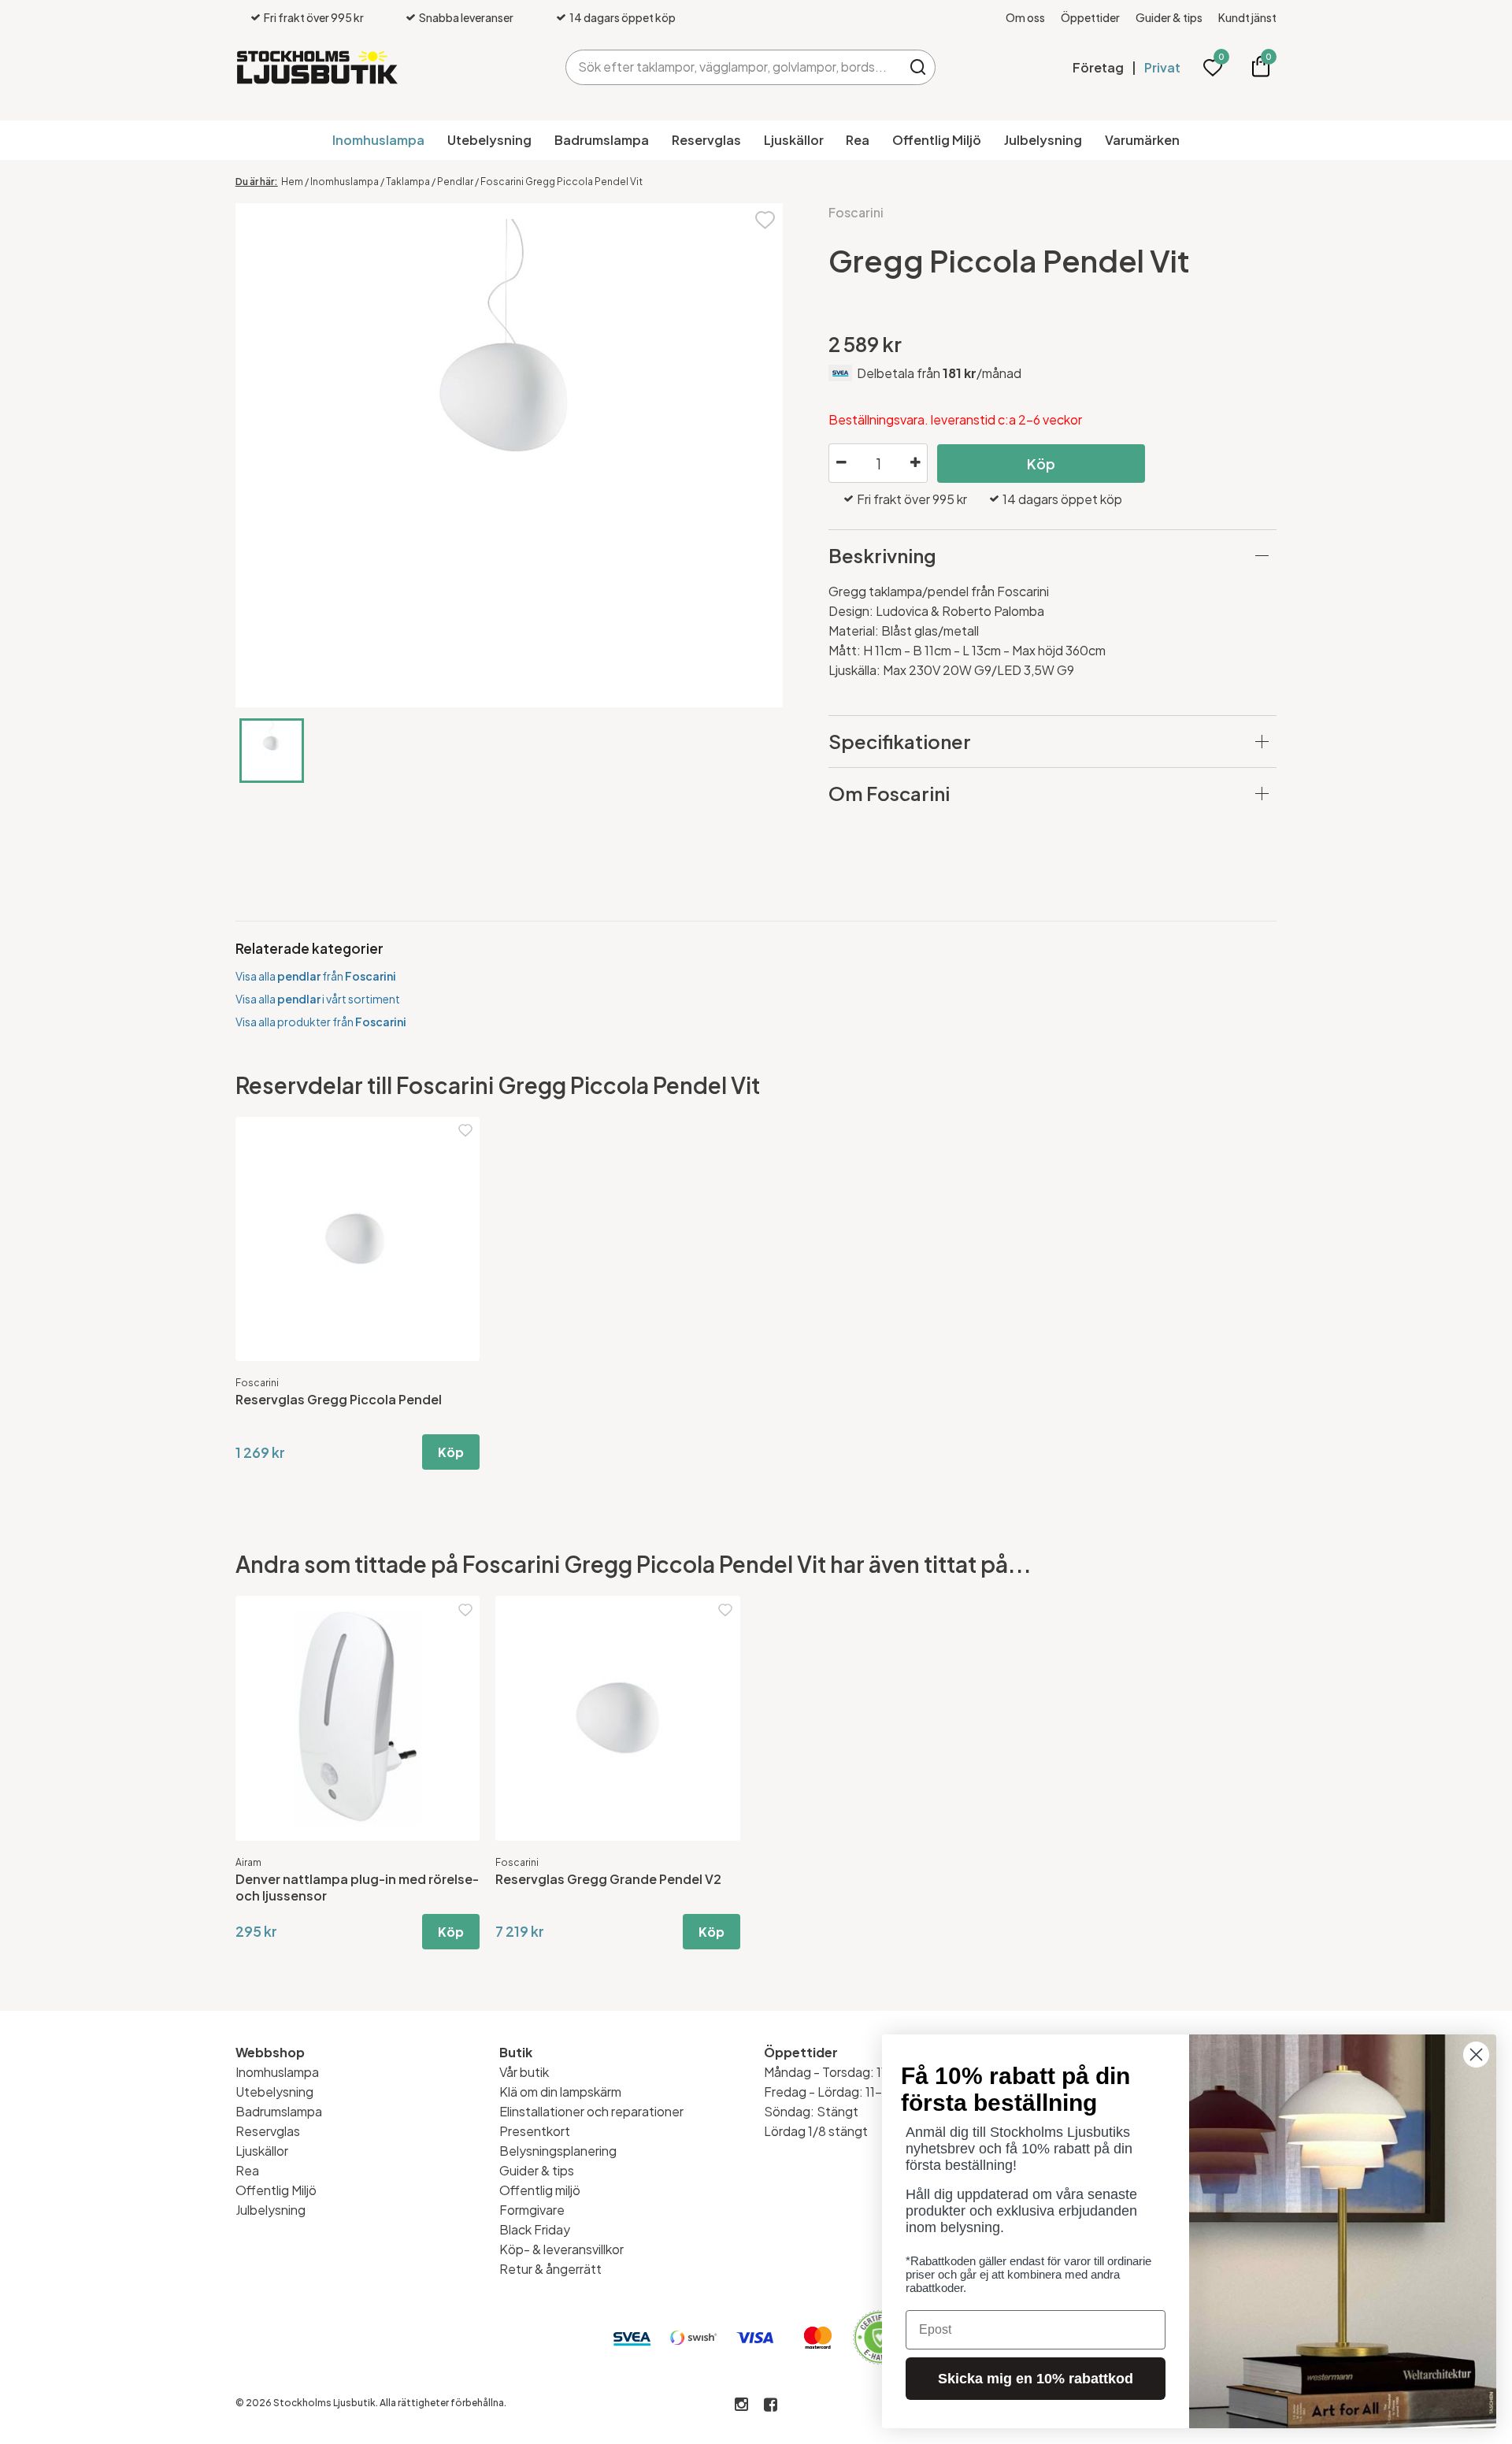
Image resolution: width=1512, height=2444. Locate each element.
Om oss (1025, 17)
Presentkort (535, 2131)
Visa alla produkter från (321, 1022)
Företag (1098, 67)
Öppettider (1090, 17)
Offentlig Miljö (937, 140)
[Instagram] (741, 2405)
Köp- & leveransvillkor (561, 2249)
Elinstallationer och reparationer (591, 2111)
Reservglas (706, 140)
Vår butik (524, 2072)
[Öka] (915, 463)
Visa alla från (316, 976)
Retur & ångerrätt (550, 2269)
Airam (248, 1862)
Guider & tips (1169, 17)
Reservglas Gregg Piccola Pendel (339, 1399)
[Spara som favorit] (765, 219)
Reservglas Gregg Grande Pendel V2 (608, 1879)
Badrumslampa (602, 140)
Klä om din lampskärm (560, 2092)
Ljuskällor (794, 140)
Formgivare (532, 2210)
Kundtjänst (1247, 17)
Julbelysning (1043, 140)
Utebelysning (489, 140)
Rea (858, 140)
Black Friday (535, 2229)
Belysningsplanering (558, 2151)
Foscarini (856, 212)
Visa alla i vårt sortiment (318, 999)
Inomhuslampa (378, 140)
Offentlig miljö (540, 2190)
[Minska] (841, 463)
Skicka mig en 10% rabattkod (1036, 2379)
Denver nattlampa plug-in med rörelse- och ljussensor (357, 1887)
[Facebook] (771, 2405)
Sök (918, 67)
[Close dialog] (1476, 2055)
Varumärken (1142, 140)
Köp (1041, 464)
